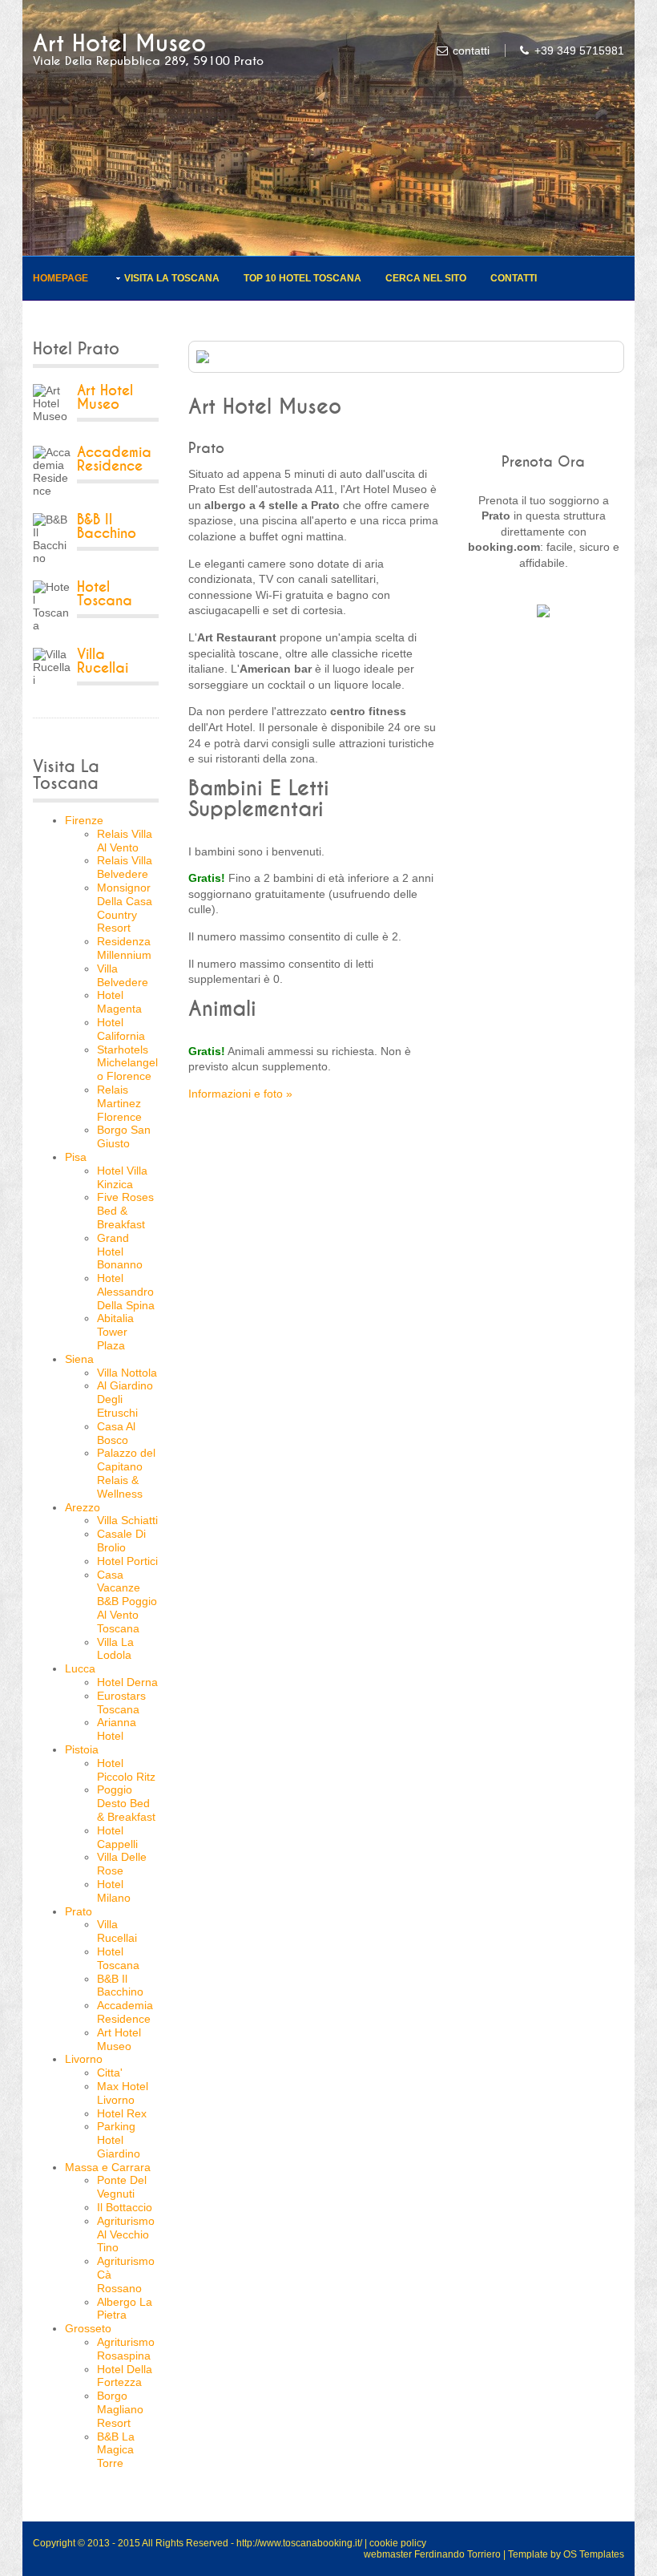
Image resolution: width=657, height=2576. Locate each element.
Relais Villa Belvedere (125, 867)
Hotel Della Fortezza (125, 2376)
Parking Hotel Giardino (119, 2140)
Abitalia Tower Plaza (115, 1332)
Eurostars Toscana (121, 1703)
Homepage (60, 278)
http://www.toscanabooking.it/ (299, 2543)
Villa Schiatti (127, 1520)
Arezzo (83, 1507)
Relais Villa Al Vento (125, 841)
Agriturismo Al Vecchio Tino (126, 2234)
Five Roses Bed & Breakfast (125, 1211)
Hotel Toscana (105, 594)
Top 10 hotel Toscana (302, 278)
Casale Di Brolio (121, 1541)
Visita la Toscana (172, 278)
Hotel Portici (127, 1561)
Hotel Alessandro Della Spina (126, 1292)
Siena (79, 1359)
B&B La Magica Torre (116, 2450)
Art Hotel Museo (119, 44)
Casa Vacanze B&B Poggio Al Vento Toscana (127, 1601)
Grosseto (88, 2328)
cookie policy (398, 2543)
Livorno (84, 2059)
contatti (471, 51)
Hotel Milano (114, 1891)
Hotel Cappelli (117, 1837)
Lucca (80, 1668)
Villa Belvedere (123, 975)
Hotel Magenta (119, 1002)
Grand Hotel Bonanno (120, 1252)
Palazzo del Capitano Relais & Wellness (126, 1473)
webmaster (388, 2554)
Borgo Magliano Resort (120, 2409)
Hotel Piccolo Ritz (126, 1770)
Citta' (110, 2073)
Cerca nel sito (426, 278)
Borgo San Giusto (124, 1136)
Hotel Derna (127, 1682)
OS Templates (594, 2554)
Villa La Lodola (115, 1649)
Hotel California (121, 1029)
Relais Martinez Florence (119, 1103)
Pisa (76, 1157)
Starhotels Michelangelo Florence (127, 1063)
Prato (79, 1911)
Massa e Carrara (108, 2167)
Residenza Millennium (124, 948)
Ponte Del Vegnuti (122, 2187)
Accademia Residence (114, 459)
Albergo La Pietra (125, 2309)
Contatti (514, 278)
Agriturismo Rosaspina (126, 2349)
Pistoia (82, 1749)
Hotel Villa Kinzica (122, 1177)
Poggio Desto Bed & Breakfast (126, 1803)
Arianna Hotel (117, 1729)
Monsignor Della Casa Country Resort (125, 908)
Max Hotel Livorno (123, 2093)
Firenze (84, 820)
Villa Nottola (127, 1373)
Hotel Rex (122, 2113)
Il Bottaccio (125, 2207)
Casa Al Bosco (116, 1433)
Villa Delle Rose (122, 1864)
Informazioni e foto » (240, 1094)
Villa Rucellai (103, 661)
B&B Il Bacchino (107, 527)
